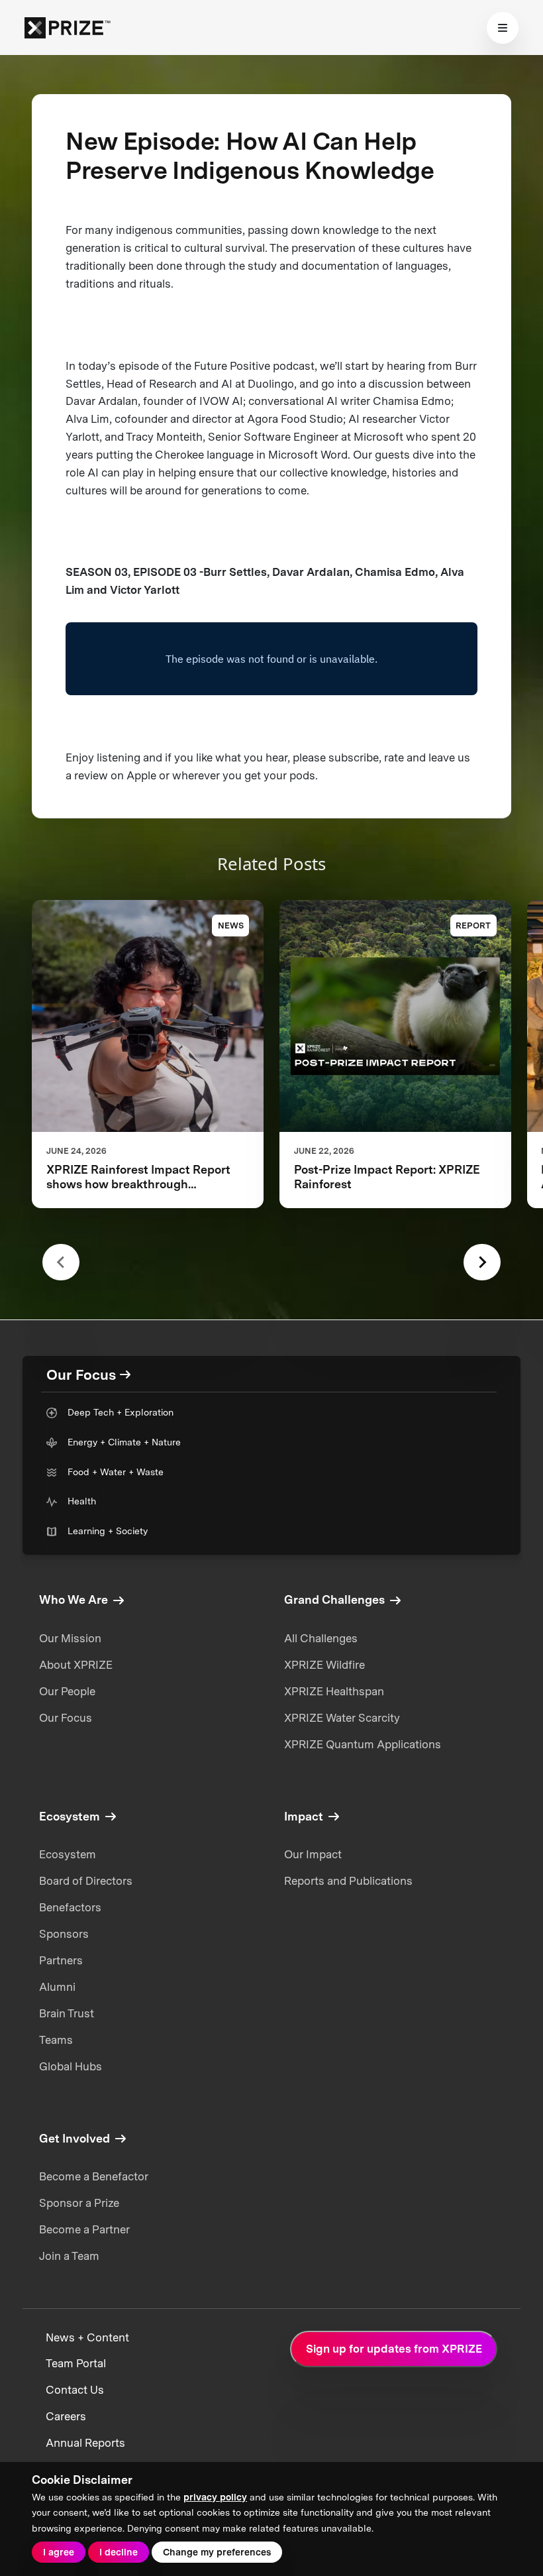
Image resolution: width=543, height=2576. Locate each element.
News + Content (87, 2337)
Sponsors (64, 1934)
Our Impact (313, 1854)
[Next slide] (482, 1262)
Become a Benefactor (94, 2176)
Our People (67, 1691)
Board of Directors (86, 1881)
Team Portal (76, 2363)
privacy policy (215, 2497)
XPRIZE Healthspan (334, 1691)
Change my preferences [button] (217, 2552)
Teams (56, 2040)
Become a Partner (84, 2229)
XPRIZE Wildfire (324, 1665)
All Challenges (321, 1638)
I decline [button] (119, 2552)
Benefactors (70, 1907)
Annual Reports (85, 2443)
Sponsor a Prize (79, 2203)
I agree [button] (59, 2552)
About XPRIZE (76, 1665)
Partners (61, 1960)
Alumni (57, 1987)
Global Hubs (71, 2066)
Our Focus (66, 1718)
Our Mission (70, 1638)
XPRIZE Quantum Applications (363, 1744)
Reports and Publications (348, 1881)
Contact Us (75, 2390)
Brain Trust (67, 2013)
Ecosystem (68, 1854)
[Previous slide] (61, 1262)
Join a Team (69, 2256)
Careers (66, 2416)
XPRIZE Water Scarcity (342, 1718)
